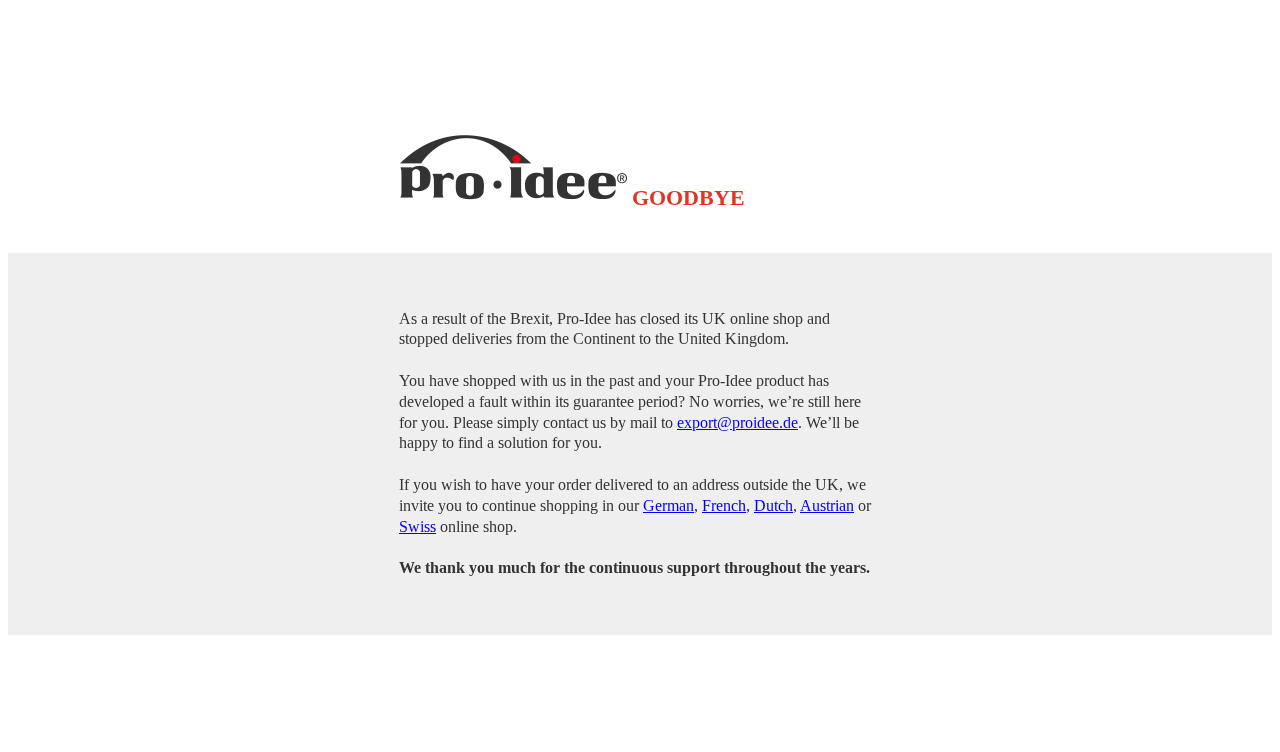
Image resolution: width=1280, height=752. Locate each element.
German (668, 505)
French (724, 505)
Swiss (417, 526)
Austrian (827, 505)
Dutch (773, 505)
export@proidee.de (737, 422)
